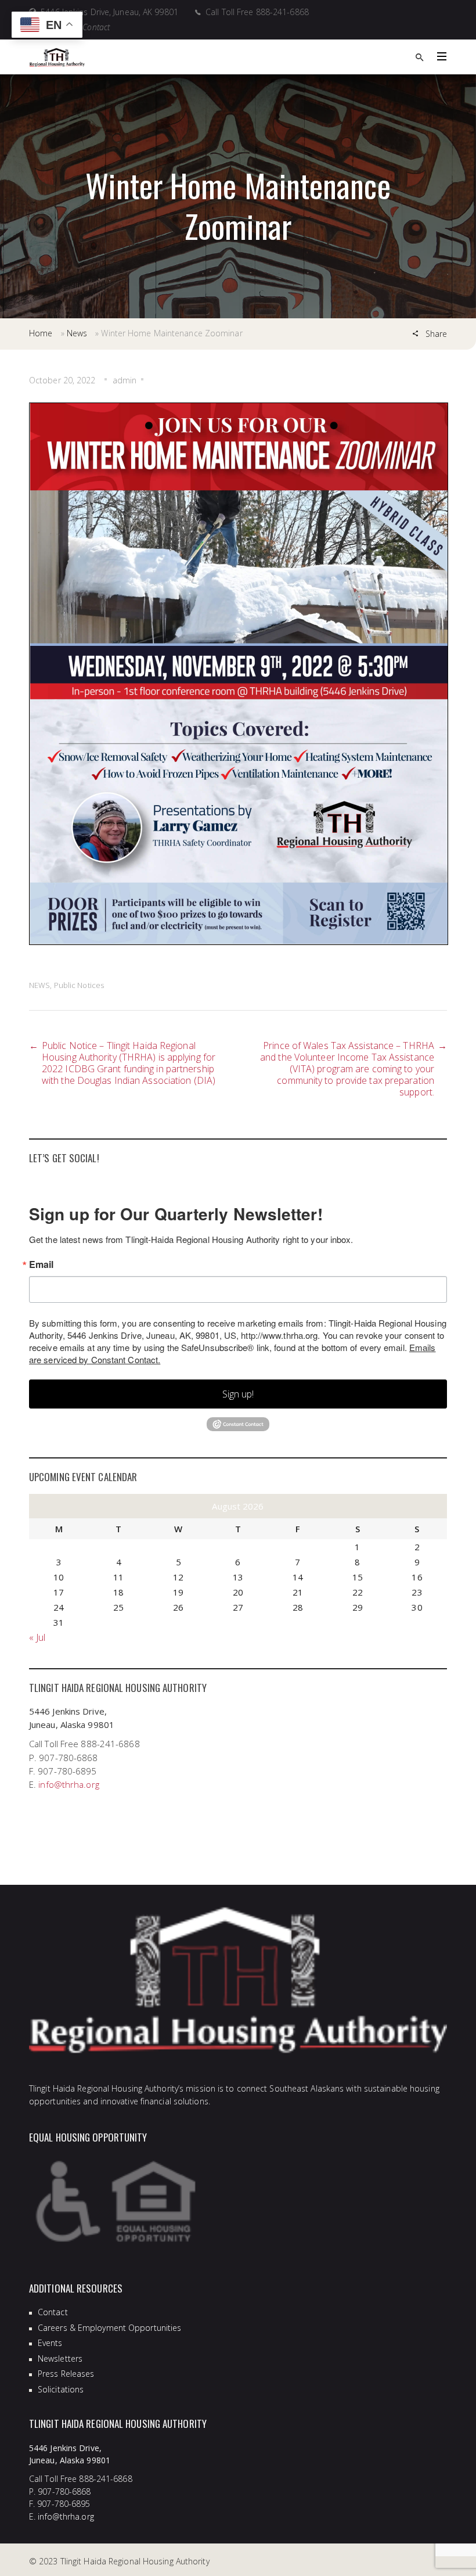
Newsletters (60, 2358)
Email (42, 1264)
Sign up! (238, 1394)
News (77, 333)
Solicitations (61, 2389)
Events (50, 2343)
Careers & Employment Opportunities (109, 2328)
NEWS (39, 985)
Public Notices (79, 985)
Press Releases (66, 2374)
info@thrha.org (68, 1784)
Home (41, 333)
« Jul (37, 1637)
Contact (53, 2312)
